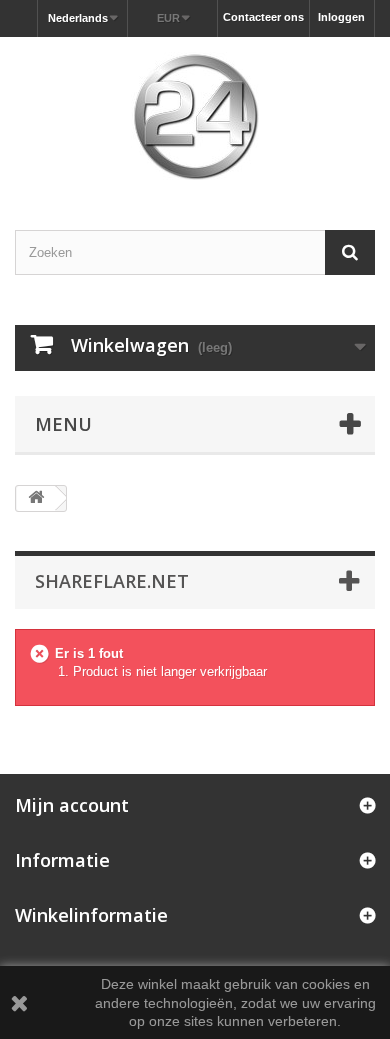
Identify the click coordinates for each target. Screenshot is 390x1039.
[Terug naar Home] (36, 498)
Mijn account (72, 805)
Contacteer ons (263, 17)
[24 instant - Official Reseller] (195, 116)
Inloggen (341, 17)
